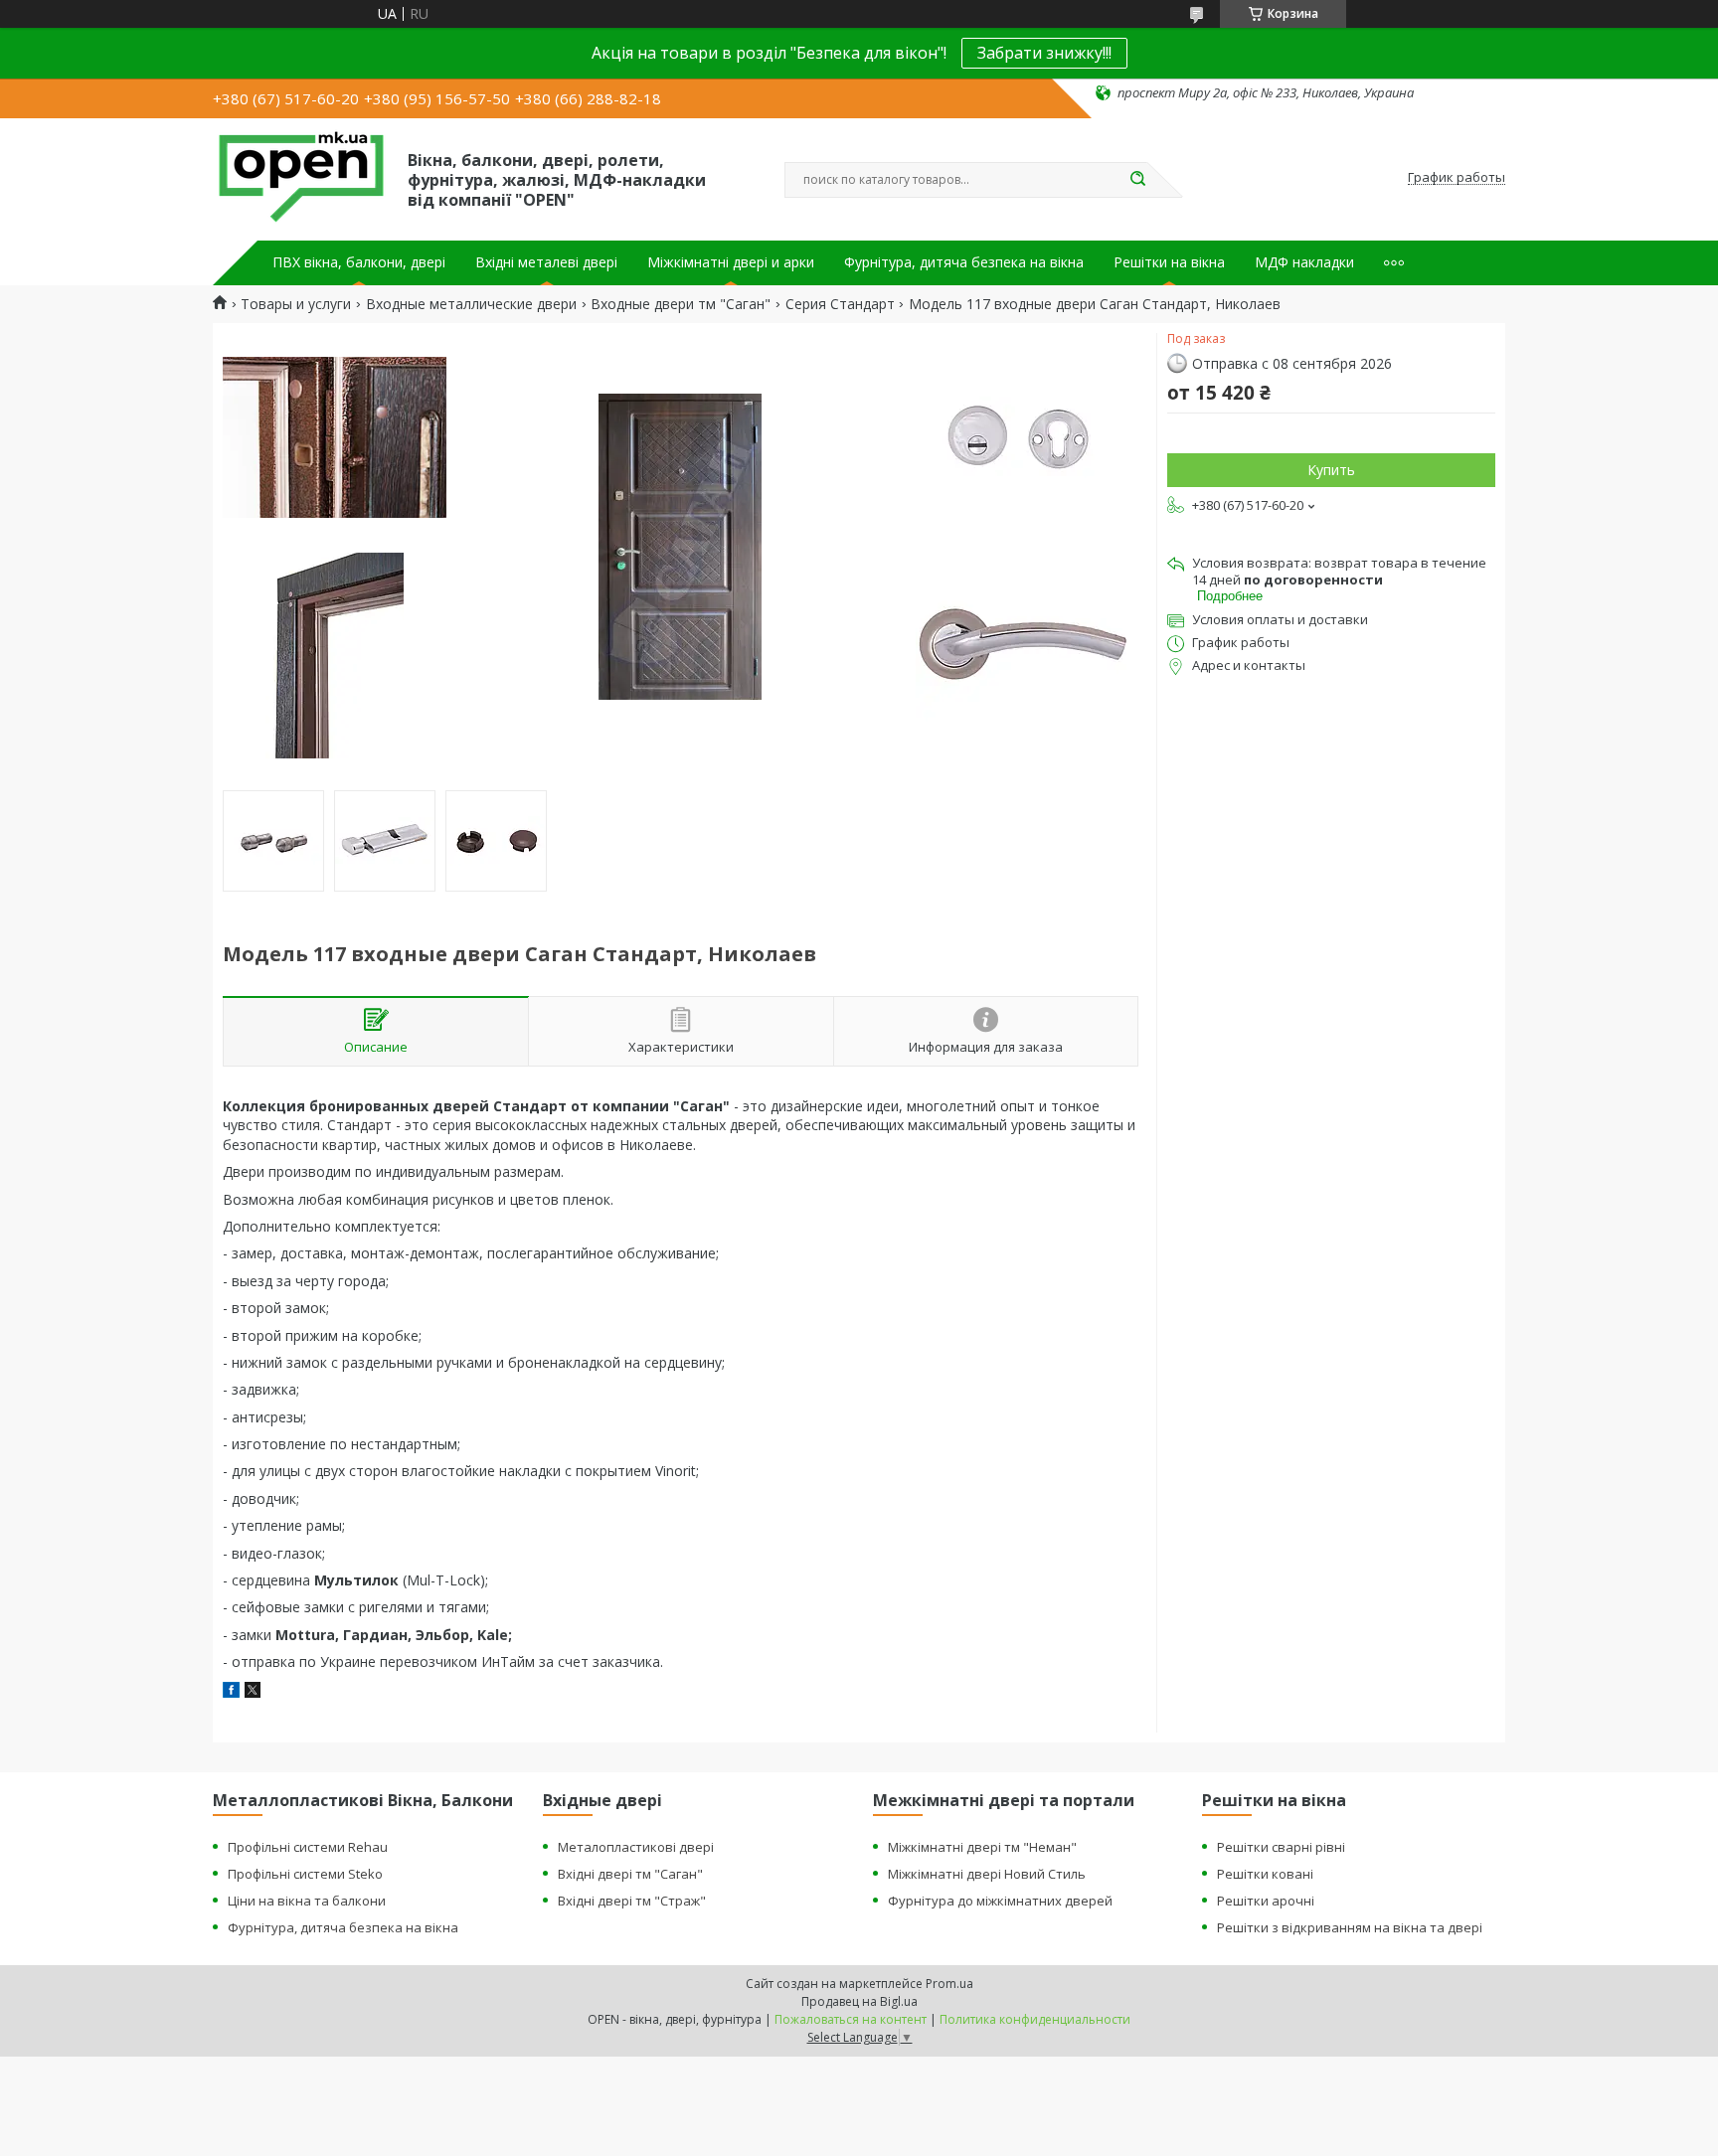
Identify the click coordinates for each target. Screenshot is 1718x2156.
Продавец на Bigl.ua (859, 2001)
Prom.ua (949, 1984)
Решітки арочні (1266, 1901)
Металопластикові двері (636, 1847)
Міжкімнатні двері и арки (731, 262)
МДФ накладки (1304, 262)
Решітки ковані (1265, 1874)
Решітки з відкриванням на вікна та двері (1350, 1927)
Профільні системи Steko (305, 1874)
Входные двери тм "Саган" (681, 304)
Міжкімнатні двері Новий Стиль (987, 1874)
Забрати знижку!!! (1044, 53)
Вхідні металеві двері (546, 262)
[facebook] (231, 1692)
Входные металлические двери (471, 304)
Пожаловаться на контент (851, 2019)
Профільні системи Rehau (308, 1847)
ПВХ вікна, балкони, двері (359, 262)
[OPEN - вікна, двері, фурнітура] (301, 178)
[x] (253, 1692)
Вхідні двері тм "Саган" (630, 1874)
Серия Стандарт (840, 304)
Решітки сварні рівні (1281, 1847)
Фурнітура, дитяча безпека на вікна (964, 262)
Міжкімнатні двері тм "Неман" (982, 1847)
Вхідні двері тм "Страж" (632, 1901)
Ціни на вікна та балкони (307, 1901)
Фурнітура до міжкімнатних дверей (1000, 1901)
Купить (1331, 470)
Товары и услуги (296, 304)
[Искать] (1137, 180)
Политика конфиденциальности (1035, 2019)
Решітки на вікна (1169, 262)
